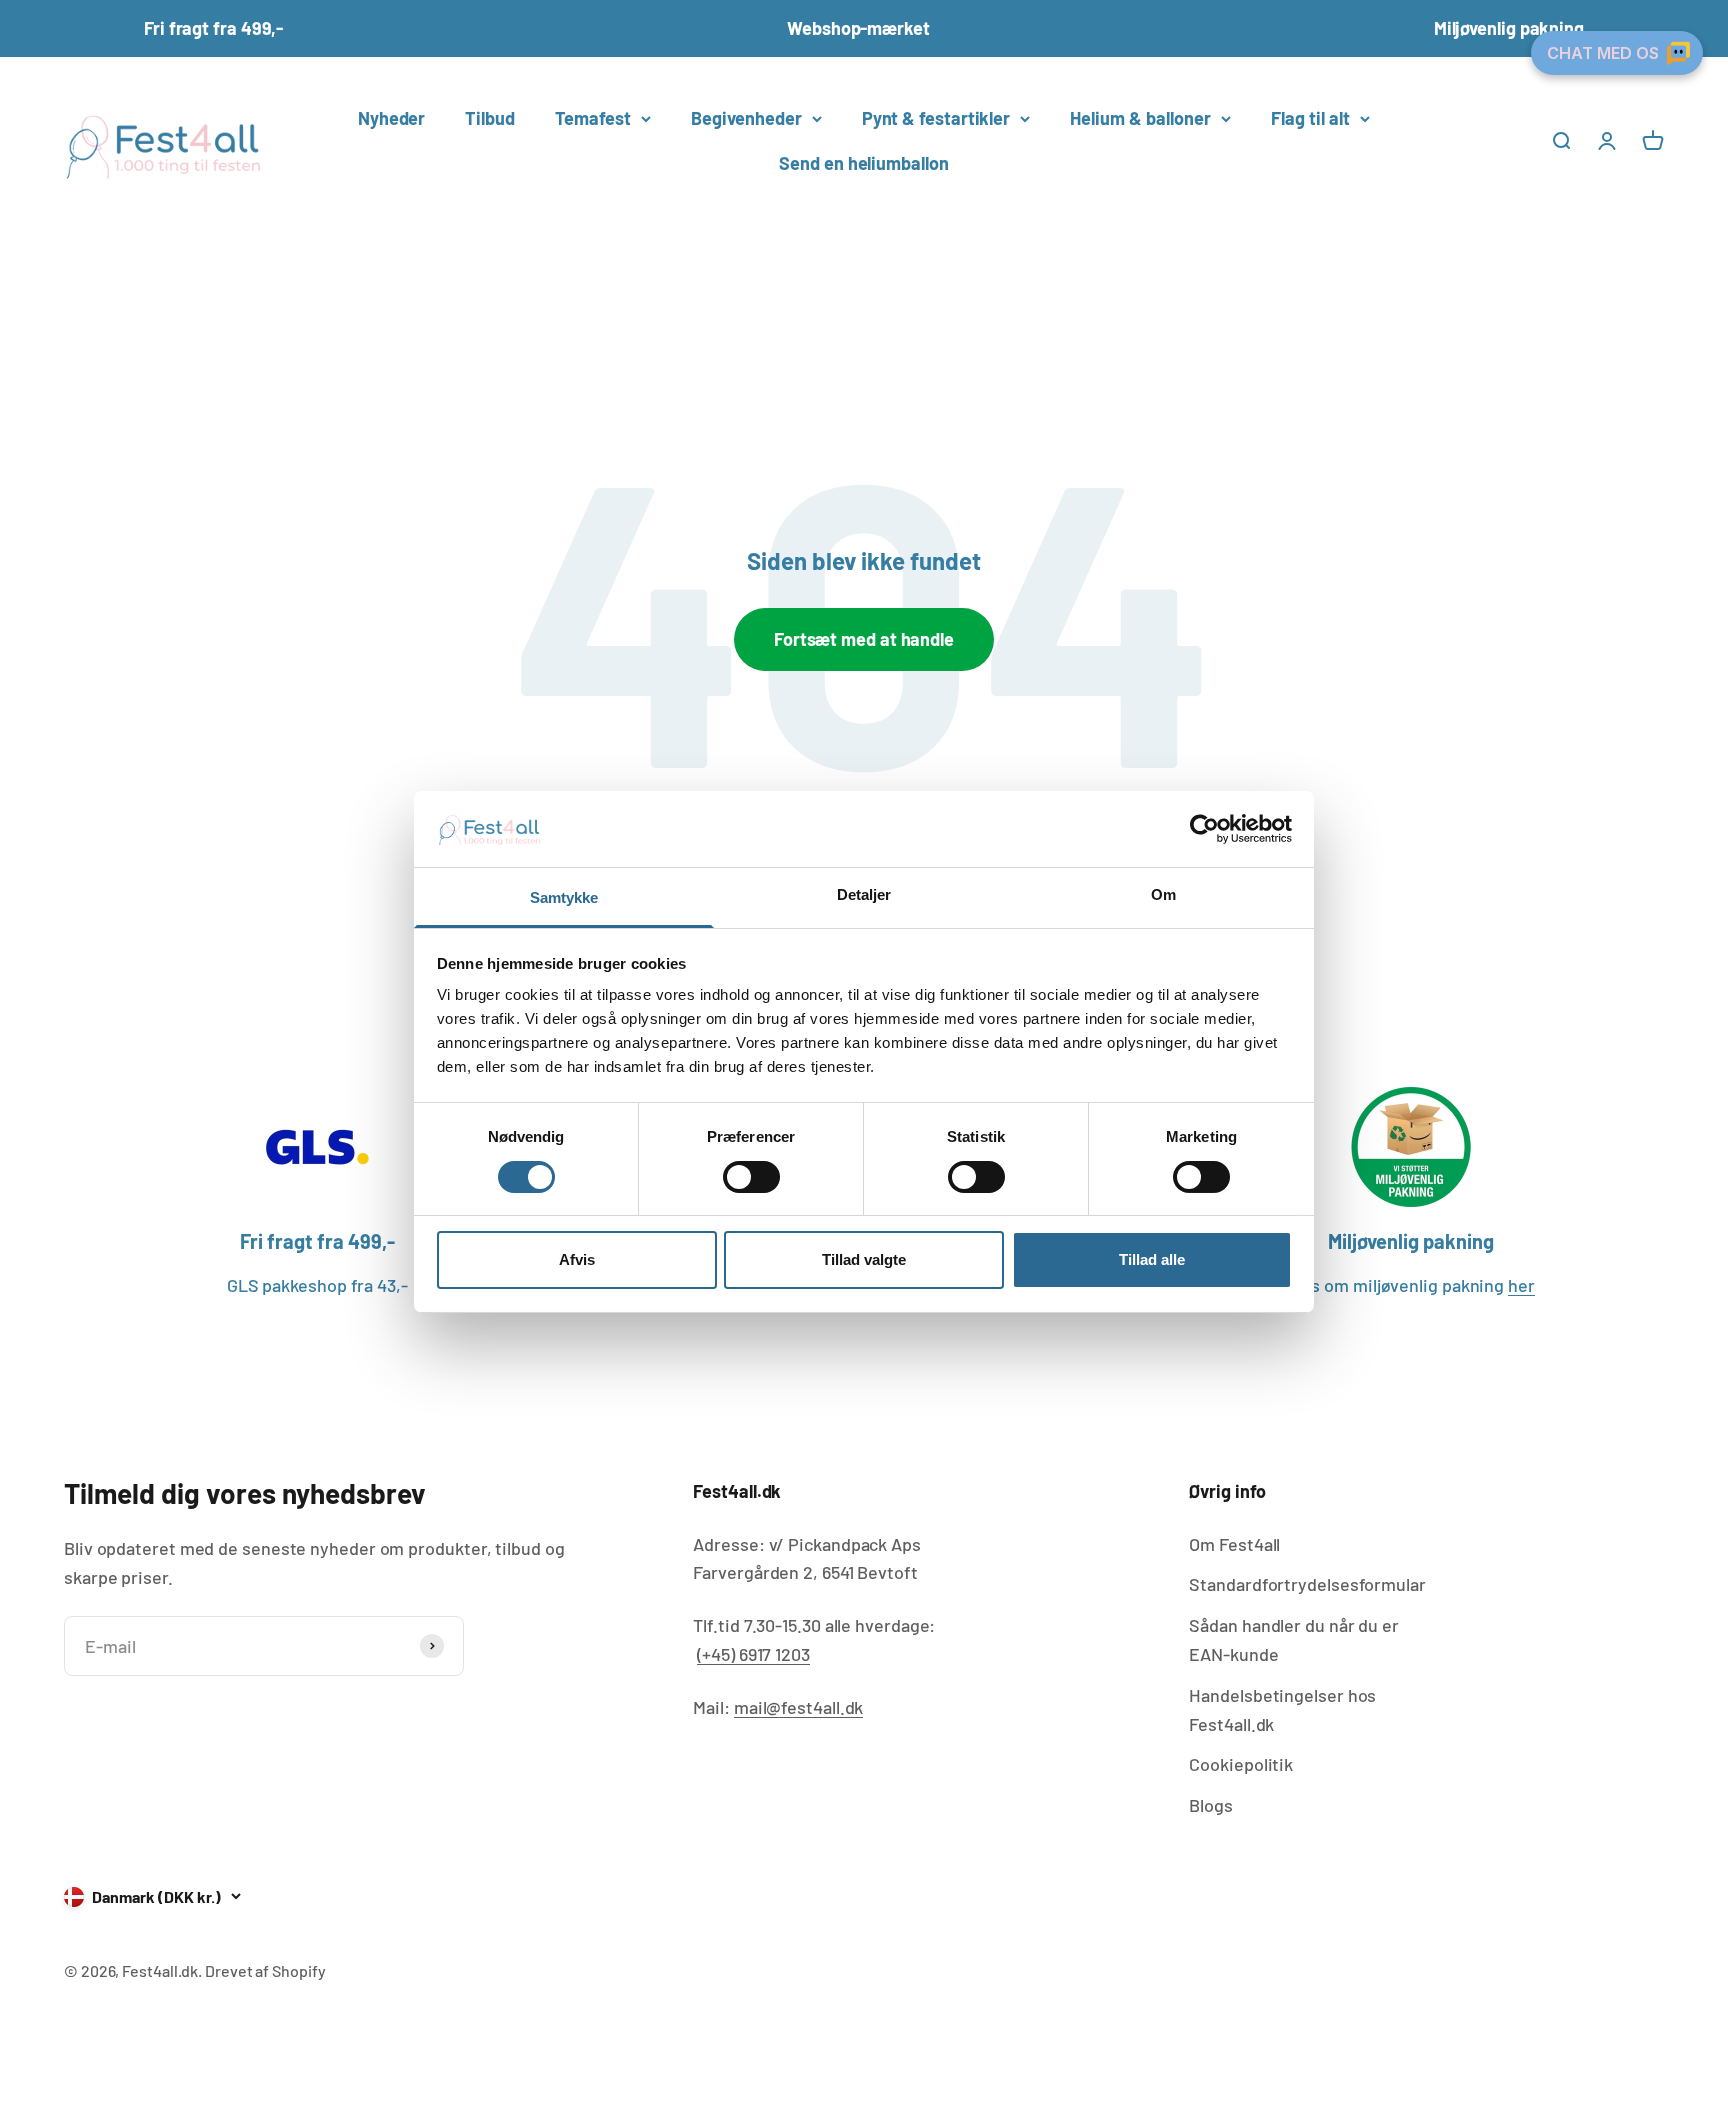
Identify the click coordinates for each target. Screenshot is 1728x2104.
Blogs (1211, 1805)
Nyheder (391, 118)
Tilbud (489, 118)
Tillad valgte (864, 1260)
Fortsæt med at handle (864, 639)
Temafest (593, 118)
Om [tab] (1163, 895)
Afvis (577, 1260)
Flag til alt (1310, 118)
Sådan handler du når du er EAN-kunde (1294, 1639)
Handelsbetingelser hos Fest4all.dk (1282, 1709)
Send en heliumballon (863, 163)
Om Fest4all (1234, 1544)
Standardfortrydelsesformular (1307, 1584)
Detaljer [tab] (864, 895)
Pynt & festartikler (936, 118)
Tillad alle (1152, 1260)
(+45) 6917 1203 (753, 1654)
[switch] (751, 1177)
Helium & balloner (1140, 118)
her (1521, 1285)
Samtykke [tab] (564, 898)
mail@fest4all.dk (799, 1707)
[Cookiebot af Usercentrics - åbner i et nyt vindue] (1204, 829)
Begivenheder (746, 118)
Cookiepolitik (1241, 1764)
